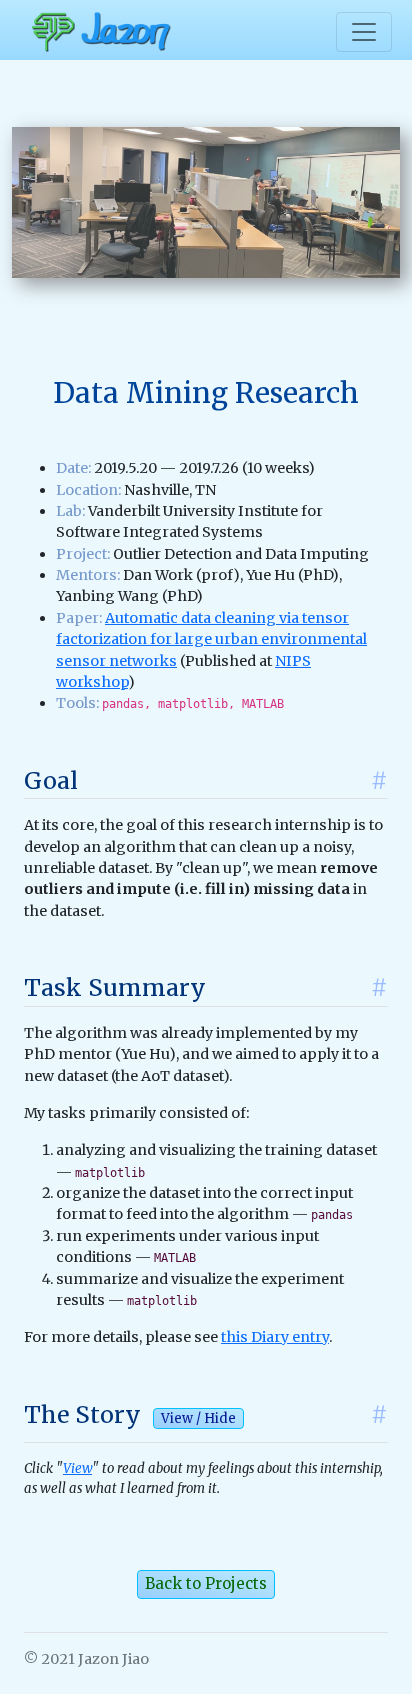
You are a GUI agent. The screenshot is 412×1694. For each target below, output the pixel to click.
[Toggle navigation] (364, 32)
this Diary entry (275, 1337)
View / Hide (198, 1418)
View (77, 1468)
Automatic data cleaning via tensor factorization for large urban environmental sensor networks (211, 639)
